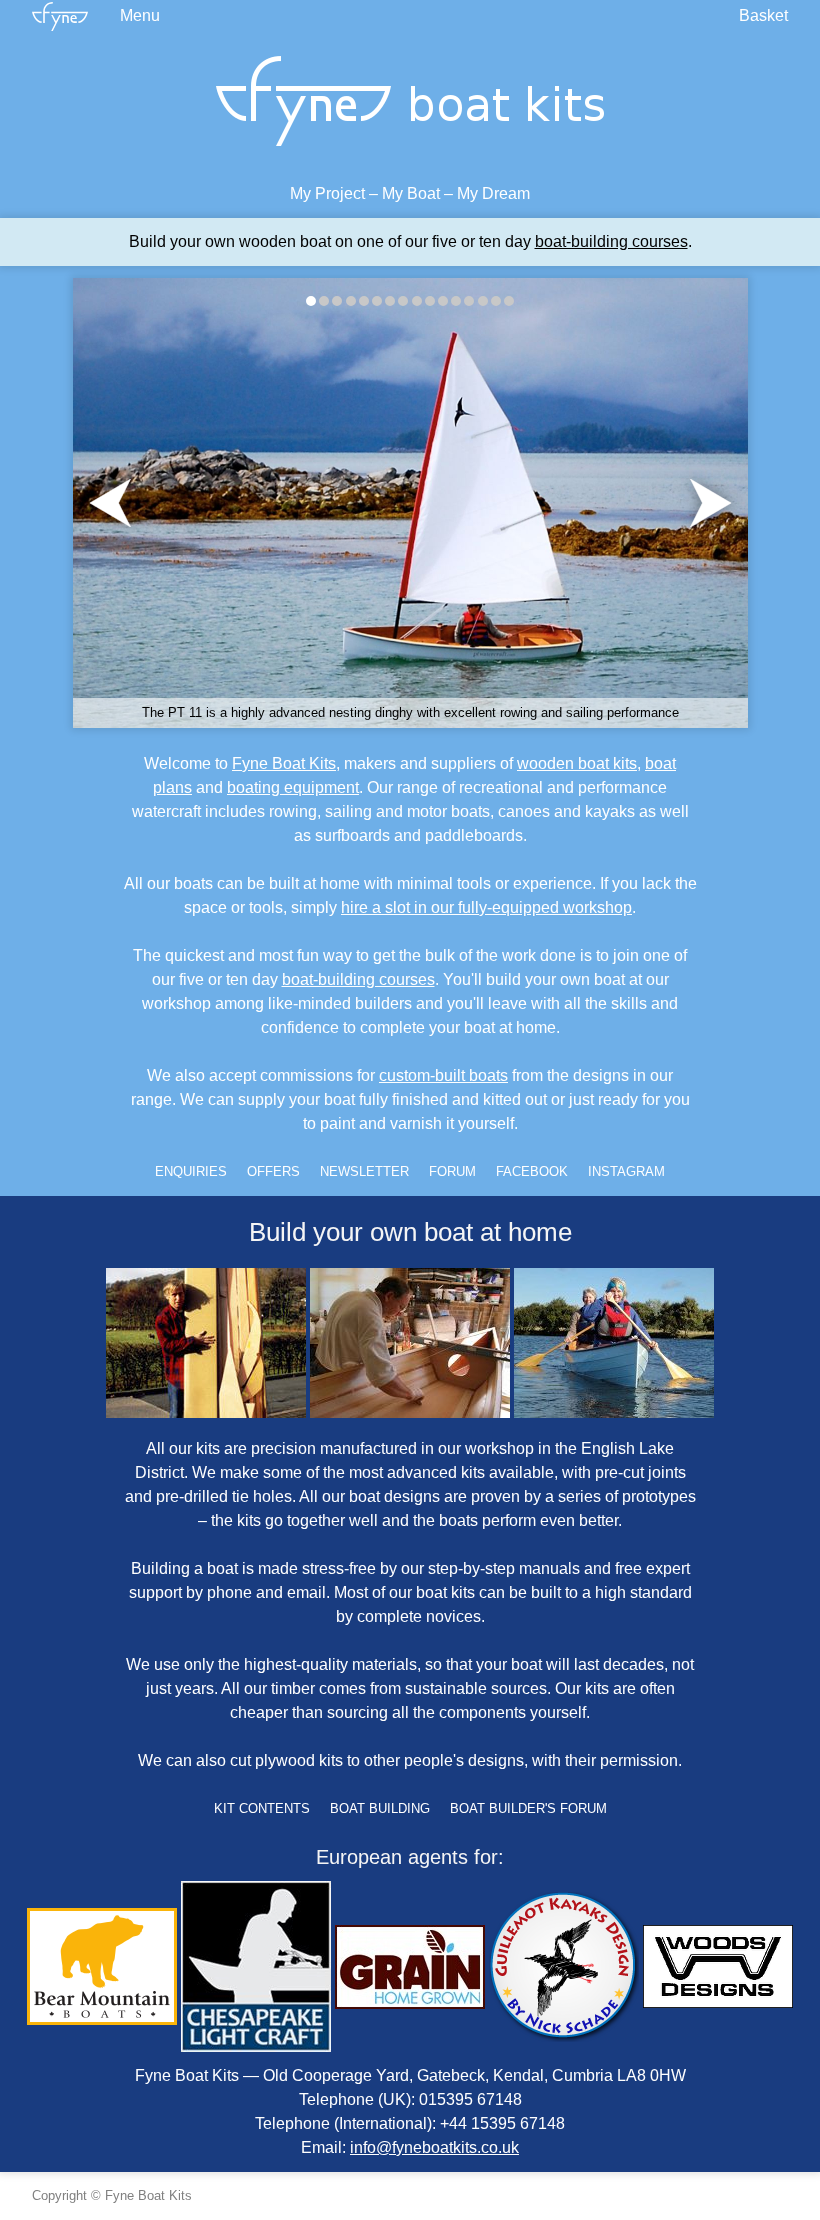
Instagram (626, 1171)
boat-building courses (611, 241)
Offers (273, 1171)
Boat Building (380, 1808)
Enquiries (191, 1171)
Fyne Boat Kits (284, 763)
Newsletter (364, 1171)
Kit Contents (262, 1808)
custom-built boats (443, 1075)
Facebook (532, 1171)
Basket (763, 15)
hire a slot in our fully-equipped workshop (486, 907)
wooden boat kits (577, 763)
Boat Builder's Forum (528, 1808)
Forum (452, 1171)
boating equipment (293, 787)
